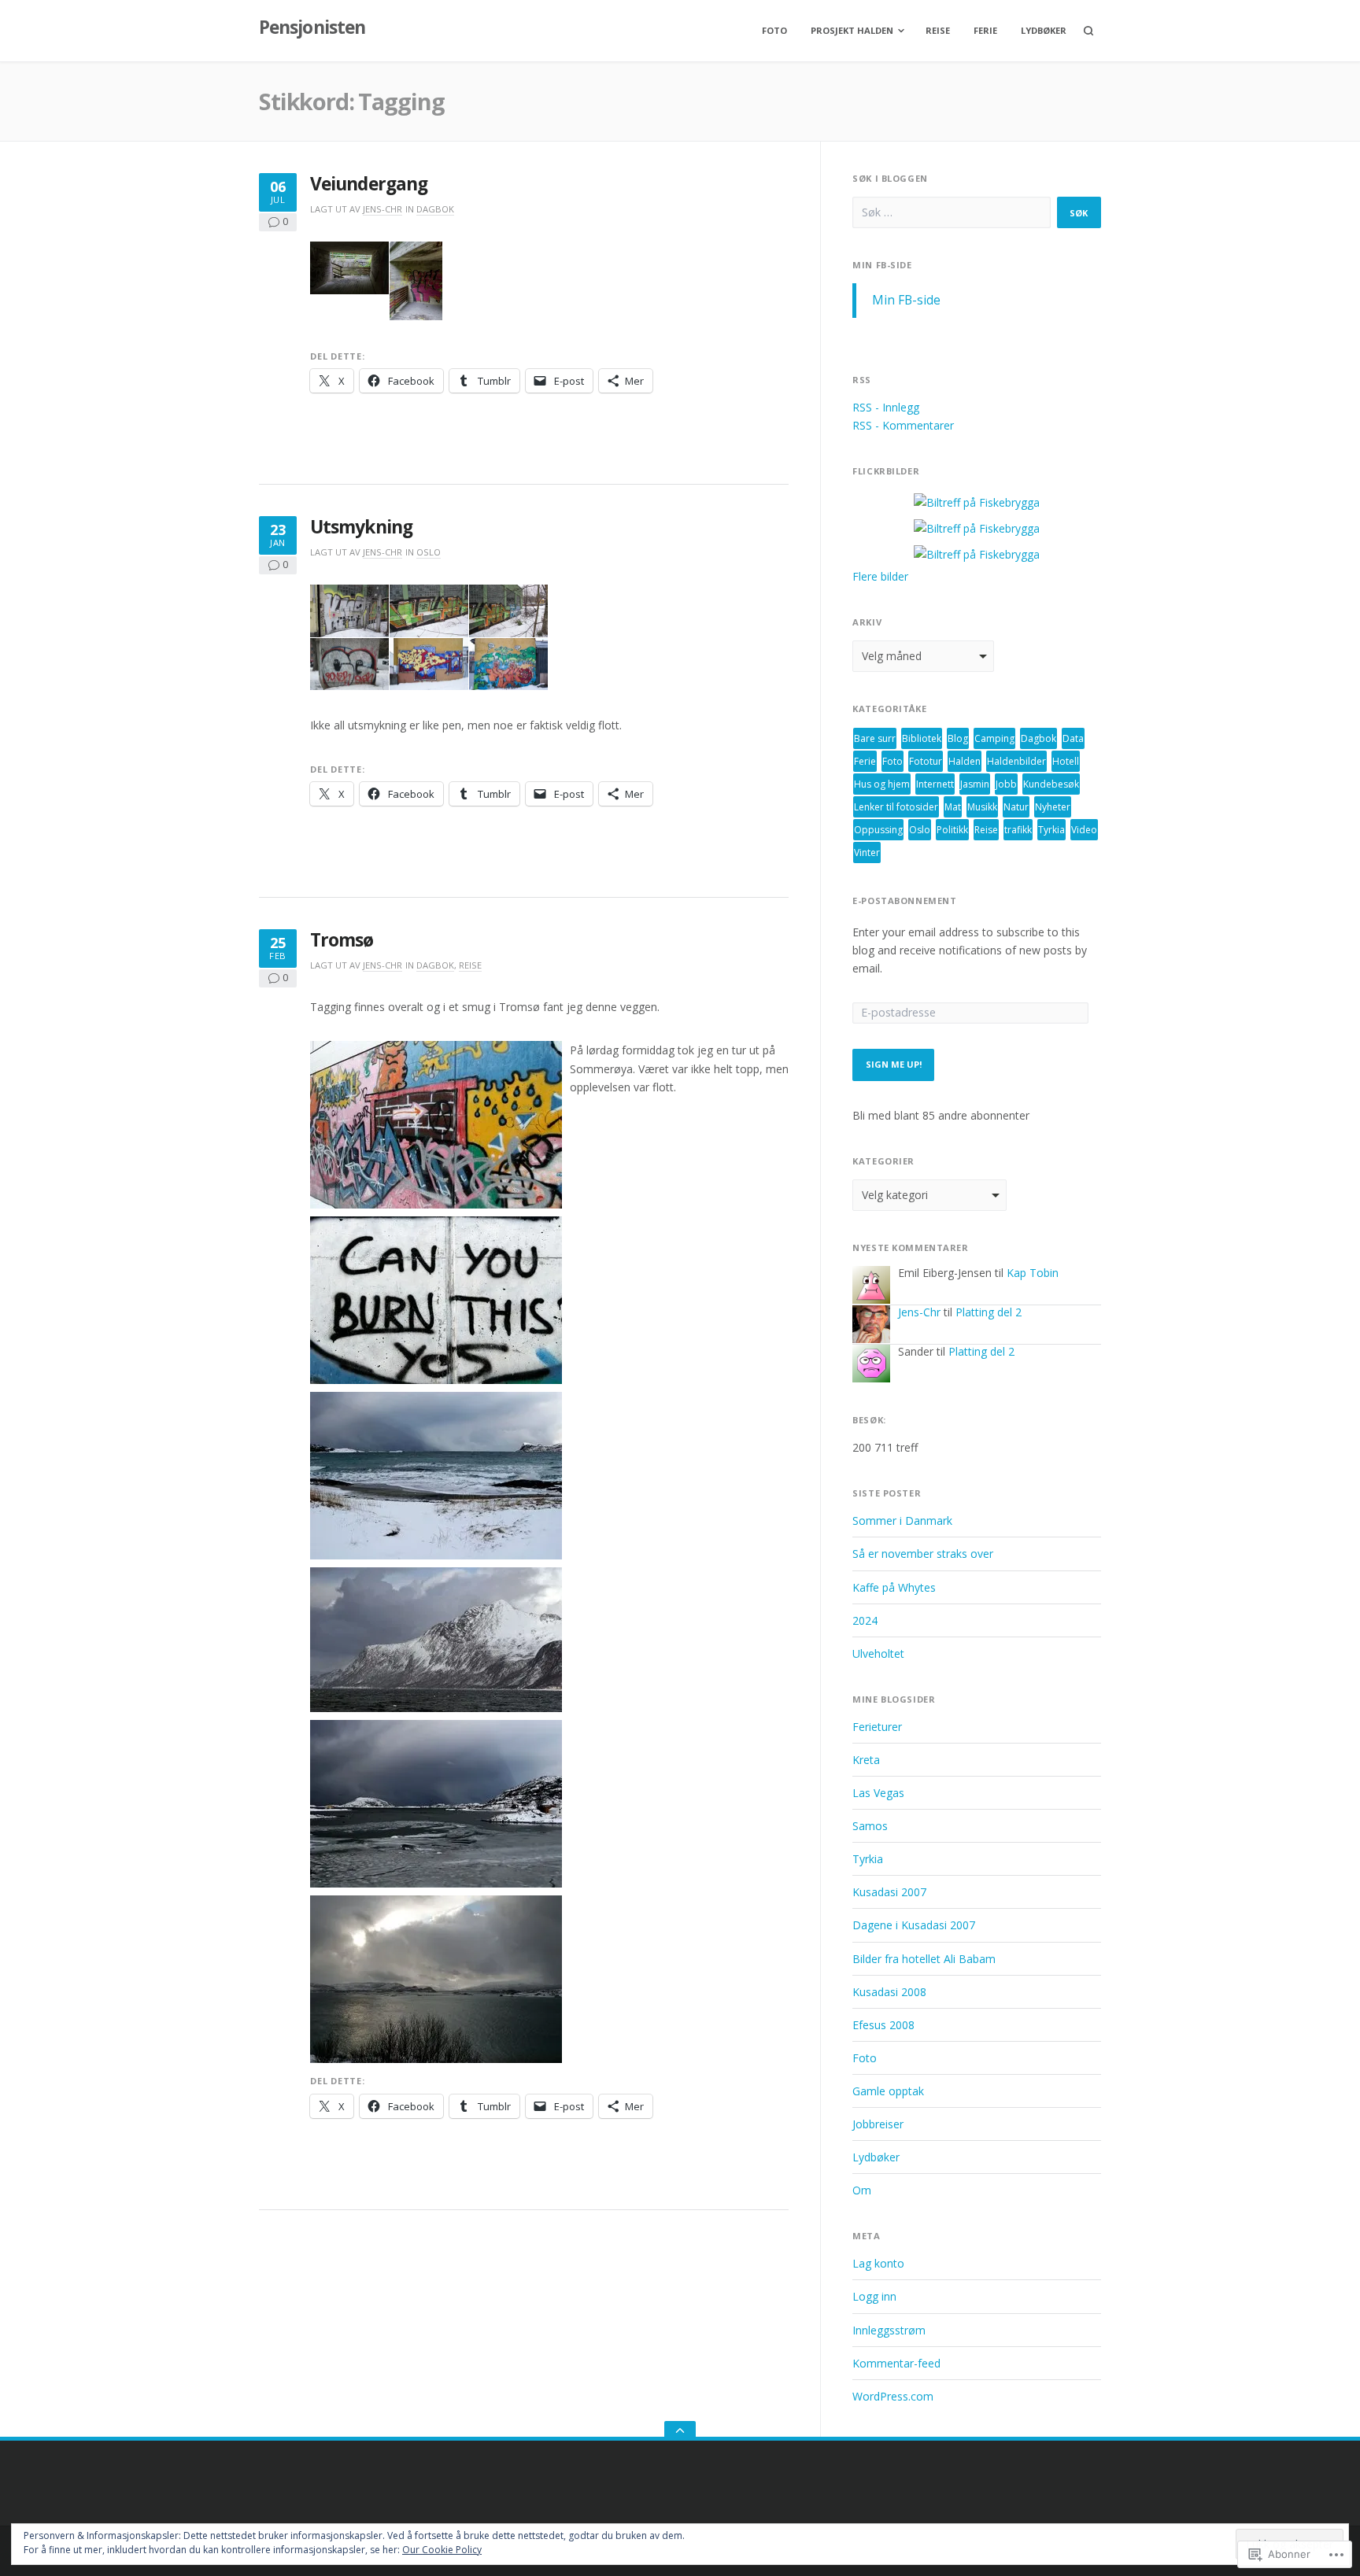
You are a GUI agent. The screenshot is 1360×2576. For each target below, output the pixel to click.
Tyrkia (1051, 830)
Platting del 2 (989, 1312)
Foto (774, 30)
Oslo (429, 552)
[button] (349, 268)
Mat (953, 807)
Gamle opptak (888, 2091)
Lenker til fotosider (896, 807)
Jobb (1006, 784)
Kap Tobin (1033, 1273)
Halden (965, 761)
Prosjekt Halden (852, 30)
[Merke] (952, 212)
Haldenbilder (1016, 761)
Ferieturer (877, 1727)
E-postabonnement (904, 901)
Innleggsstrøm (889, 2330)
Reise (938, 30)
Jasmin (975, 784)
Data (1073, 738)
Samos (870, 1826)
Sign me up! (894, 1064)
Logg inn (874, 2296)
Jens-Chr (382, 209)
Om (862, 2190)
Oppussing (878, 830)
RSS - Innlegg (886, 407)
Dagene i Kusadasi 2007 (914, 1925)
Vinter (867, 853)
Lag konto (878, 2263)
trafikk (1018, 830)
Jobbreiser (878, 2124)
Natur (1016, 807)
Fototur (926, 761)
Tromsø (342, 940)
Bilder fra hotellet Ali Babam (924, 1959)
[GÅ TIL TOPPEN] (680, 2431)
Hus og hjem (882, 784)
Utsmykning (361, 527)
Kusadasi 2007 (889, 1892)
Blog (958, 738)
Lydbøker (1044, 30)
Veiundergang (369, 184)
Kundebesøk (1051, 784)
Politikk (952, 830)
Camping (994, 738)
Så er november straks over (923, 1554)
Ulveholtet (878, 1653)
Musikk (982, 807)
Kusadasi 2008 (889, 1992)
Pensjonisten (312, 27)
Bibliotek (922, 738)
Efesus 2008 (883, 2025)
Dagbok (435, 209)
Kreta (866, 1760)
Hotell (1066, 761)
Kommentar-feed (896, 2363)
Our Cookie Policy (442, 2550)
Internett (935, 784)
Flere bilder (880, 576)
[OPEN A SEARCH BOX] (1088, 31)
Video (1084, 830)
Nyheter (1053, 807)
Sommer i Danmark (902, 1521)
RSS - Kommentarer (903, 425)
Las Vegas (878, 1793)
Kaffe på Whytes (894, 1587)
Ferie (985, 30)
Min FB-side (882, 265)
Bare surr (875, 738)
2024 (865, 1620)
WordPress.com (893, 2396)
